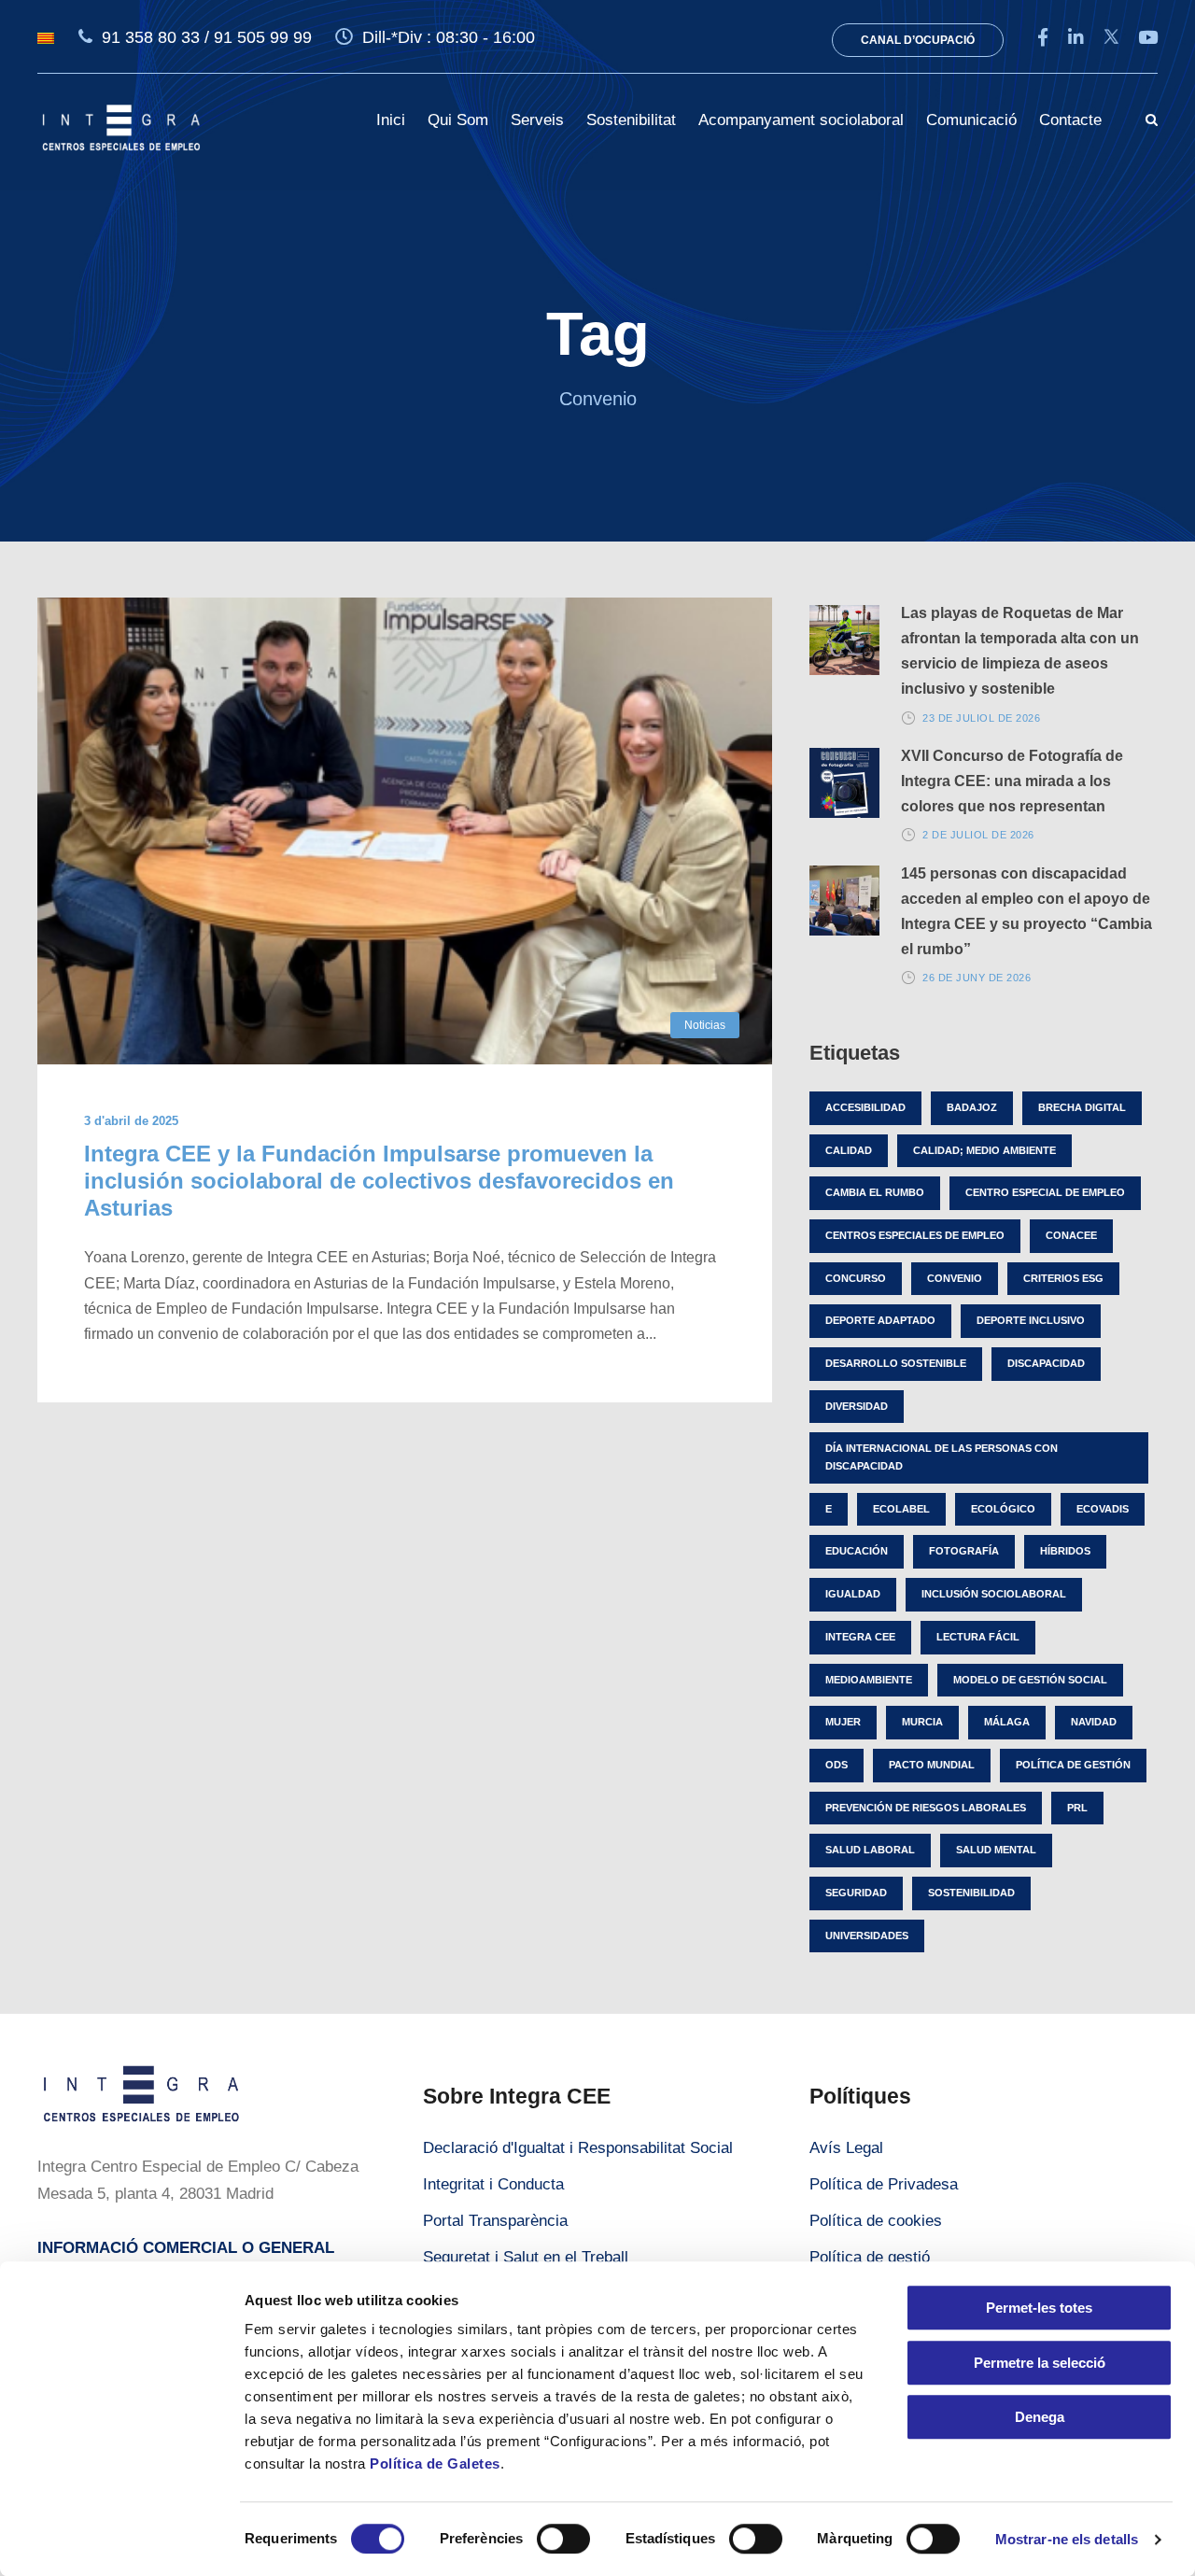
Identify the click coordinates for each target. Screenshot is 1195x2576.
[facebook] (1043, 38)
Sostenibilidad (971, 1893)
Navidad (1094, 1722)
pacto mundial (932, 1765)
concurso (856, 1278)
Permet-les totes (1039, 2308)
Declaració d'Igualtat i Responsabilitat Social (578, 2148)
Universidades (867, 1936)
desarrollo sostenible (896, 1363)
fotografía (964, 1551)
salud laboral (870, 1850)
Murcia (922, 1722)
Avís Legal (846, 2148)
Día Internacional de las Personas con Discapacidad (942, 1457)
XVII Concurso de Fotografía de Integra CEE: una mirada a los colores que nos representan (1012, 781)
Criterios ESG (1063, 1278)
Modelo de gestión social (1030, 1680)
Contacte (1070, 120)
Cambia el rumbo (875, 1192)
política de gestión (1073, 1765)
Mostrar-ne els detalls (1067, 2539)
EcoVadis (1103, 1509)
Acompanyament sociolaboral (801, 120)
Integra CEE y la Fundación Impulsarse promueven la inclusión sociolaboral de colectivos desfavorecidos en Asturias (379, 1181)
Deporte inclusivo (1031, 1320)
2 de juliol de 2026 (978, 835)
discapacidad (1046, 1363)
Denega (1040, 2417)
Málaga (1007, 1722)
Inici (391, 120)
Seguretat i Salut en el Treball (526, 2257)
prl (1077, 1808)
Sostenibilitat (631, 120)
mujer (843, 1722)
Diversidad (857, 1406)
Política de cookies (876, 2221)
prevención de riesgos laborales (926, 1808)
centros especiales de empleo (915, 1235)
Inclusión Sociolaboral (994, 1594)
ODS (836, 1765)
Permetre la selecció (1040, 2363)
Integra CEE (860, 1637)
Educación (857, 1551)
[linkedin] (1076, 38)
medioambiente (869, 1680)
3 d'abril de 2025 (131, 1121)
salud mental (996, 1850)
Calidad (849, 1150)
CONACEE (1071, 1235)
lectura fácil (978, 1637)
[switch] (563, 2539)
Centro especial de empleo (1045, 1192)
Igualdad (853, 1594)
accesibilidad (865, 1107)
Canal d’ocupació (918, 40)
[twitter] (1111, 38)
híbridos (1065, 1551)
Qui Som (458, 120)
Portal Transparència (495, 2221)
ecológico (1003, 1509)
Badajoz (972, 1107)
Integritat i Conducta (493, 2184)
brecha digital (1082, 1107)
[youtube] (1148, 38)
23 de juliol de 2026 (981, 718)
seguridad (856, 1893)
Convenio (955, 1278)
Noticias (705, 1025)
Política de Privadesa (884, 2184)
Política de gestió (870, 2257)
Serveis (537, 120)
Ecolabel (901, 1509)
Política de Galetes (435, 2463)
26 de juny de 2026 (977, 978)
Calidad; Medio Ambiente (984, 1150)
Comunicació (971, 120)
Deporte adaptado (880, 1320)
